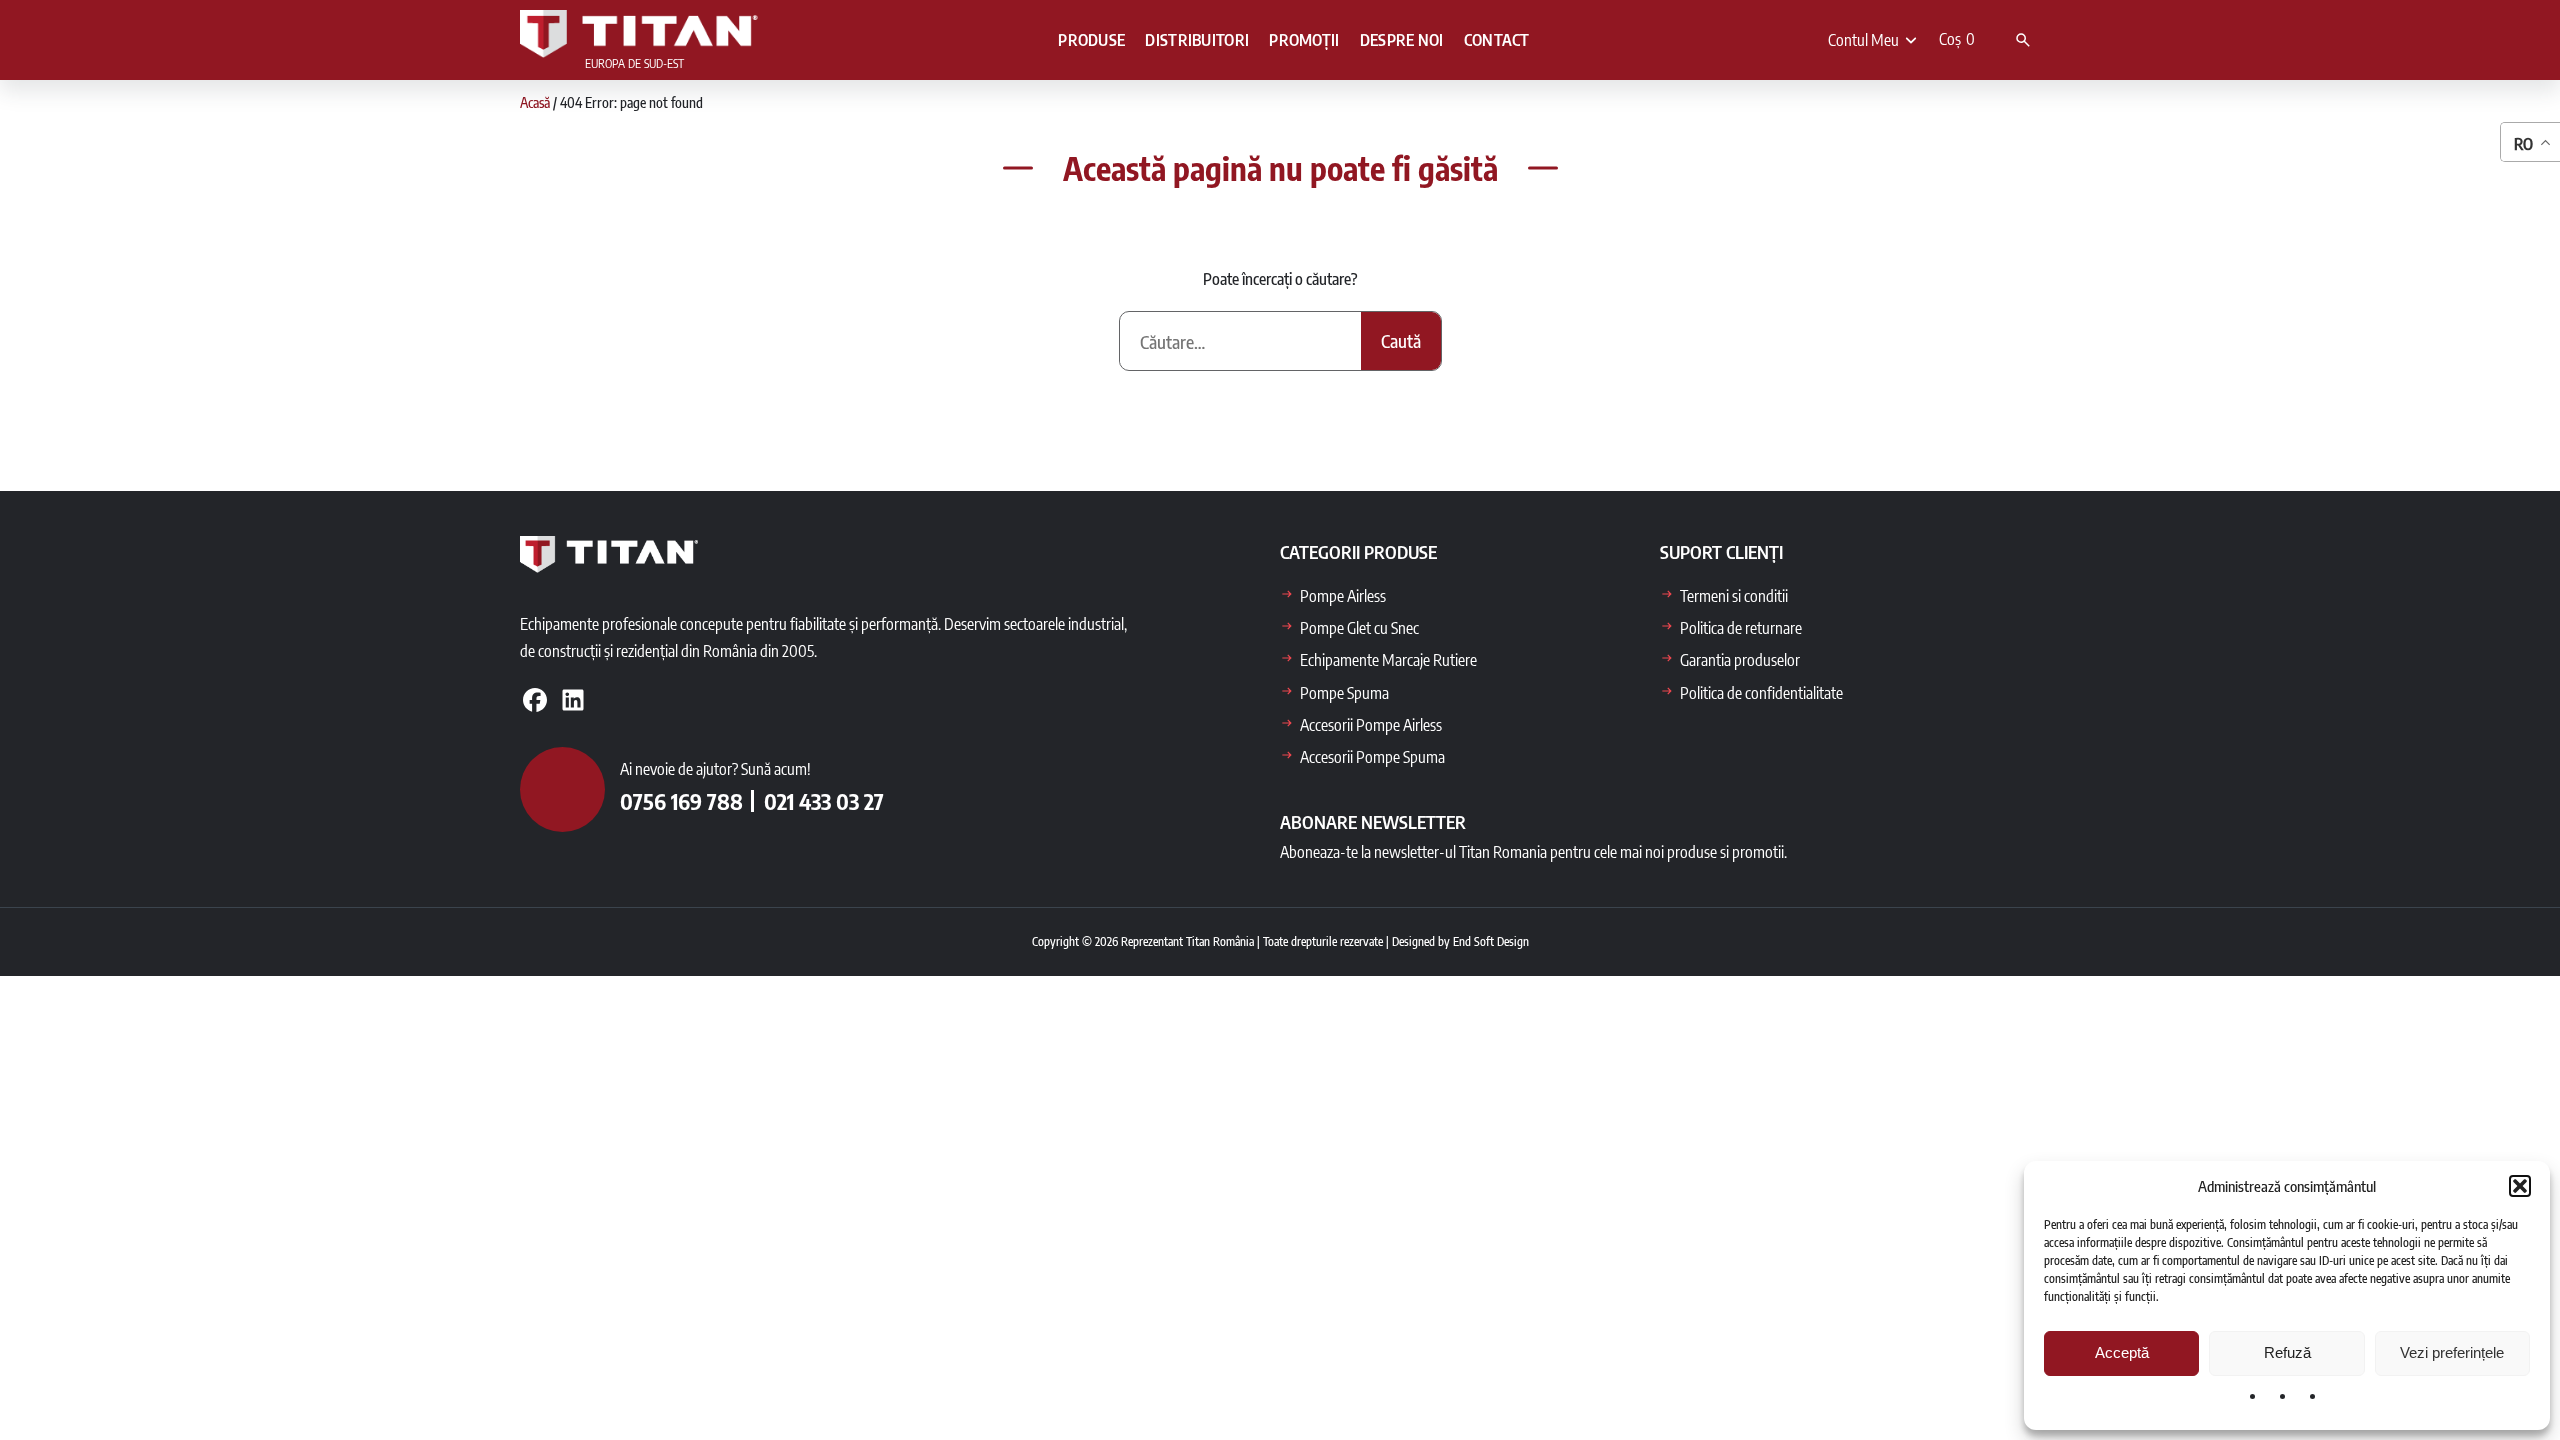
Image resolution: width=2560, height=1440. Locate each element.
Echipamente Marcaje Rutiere (1388, 660)
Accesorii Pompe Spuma (1372, 757)
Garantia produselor (1740, 660)
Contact (1497, 40)
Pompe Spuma (1344, 693)
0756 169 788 (681, 801)
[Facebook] (535, 700)
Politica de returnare (1741, 628)
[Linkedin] (573, 700)
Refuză (2287, 1352)
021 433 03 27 (824, 801)
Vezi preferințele (2452, 1352)
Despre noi (1402, 40)
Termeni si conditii (1734, 596)
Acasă (535, 102)
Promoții (1304, 40)
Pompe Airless (1343, 596)
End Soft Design (1491, 941)
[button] (2520, 1186)
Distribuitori (1197, 40)
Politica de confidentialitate (1761, 693)
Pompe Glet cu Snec (1359, 628)
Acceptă (2122, 1352)
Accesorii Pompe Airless (1371, 725)
